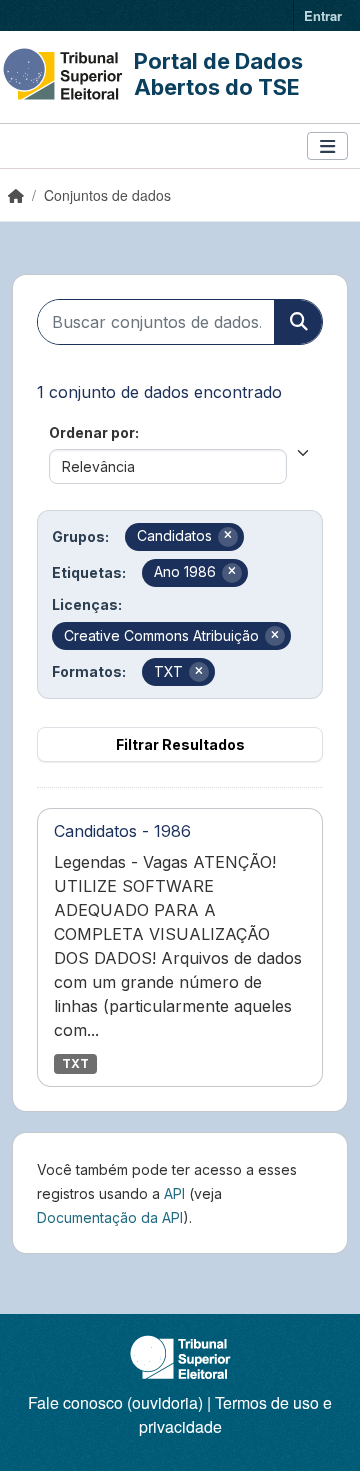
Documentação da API (110, 1217)
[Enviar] (298, 322)
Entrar (323, 15)
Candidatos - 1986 (122, 831)
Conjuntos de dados (107, 195)
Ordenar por (92, 432)
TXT (75, 1063)
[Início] (16, 195)
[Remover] (228, 537)
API (174, 1193)
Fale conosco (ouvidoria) (115, 1402)
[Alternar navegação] (327, 146)
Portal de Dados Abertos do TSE (218, 74)
